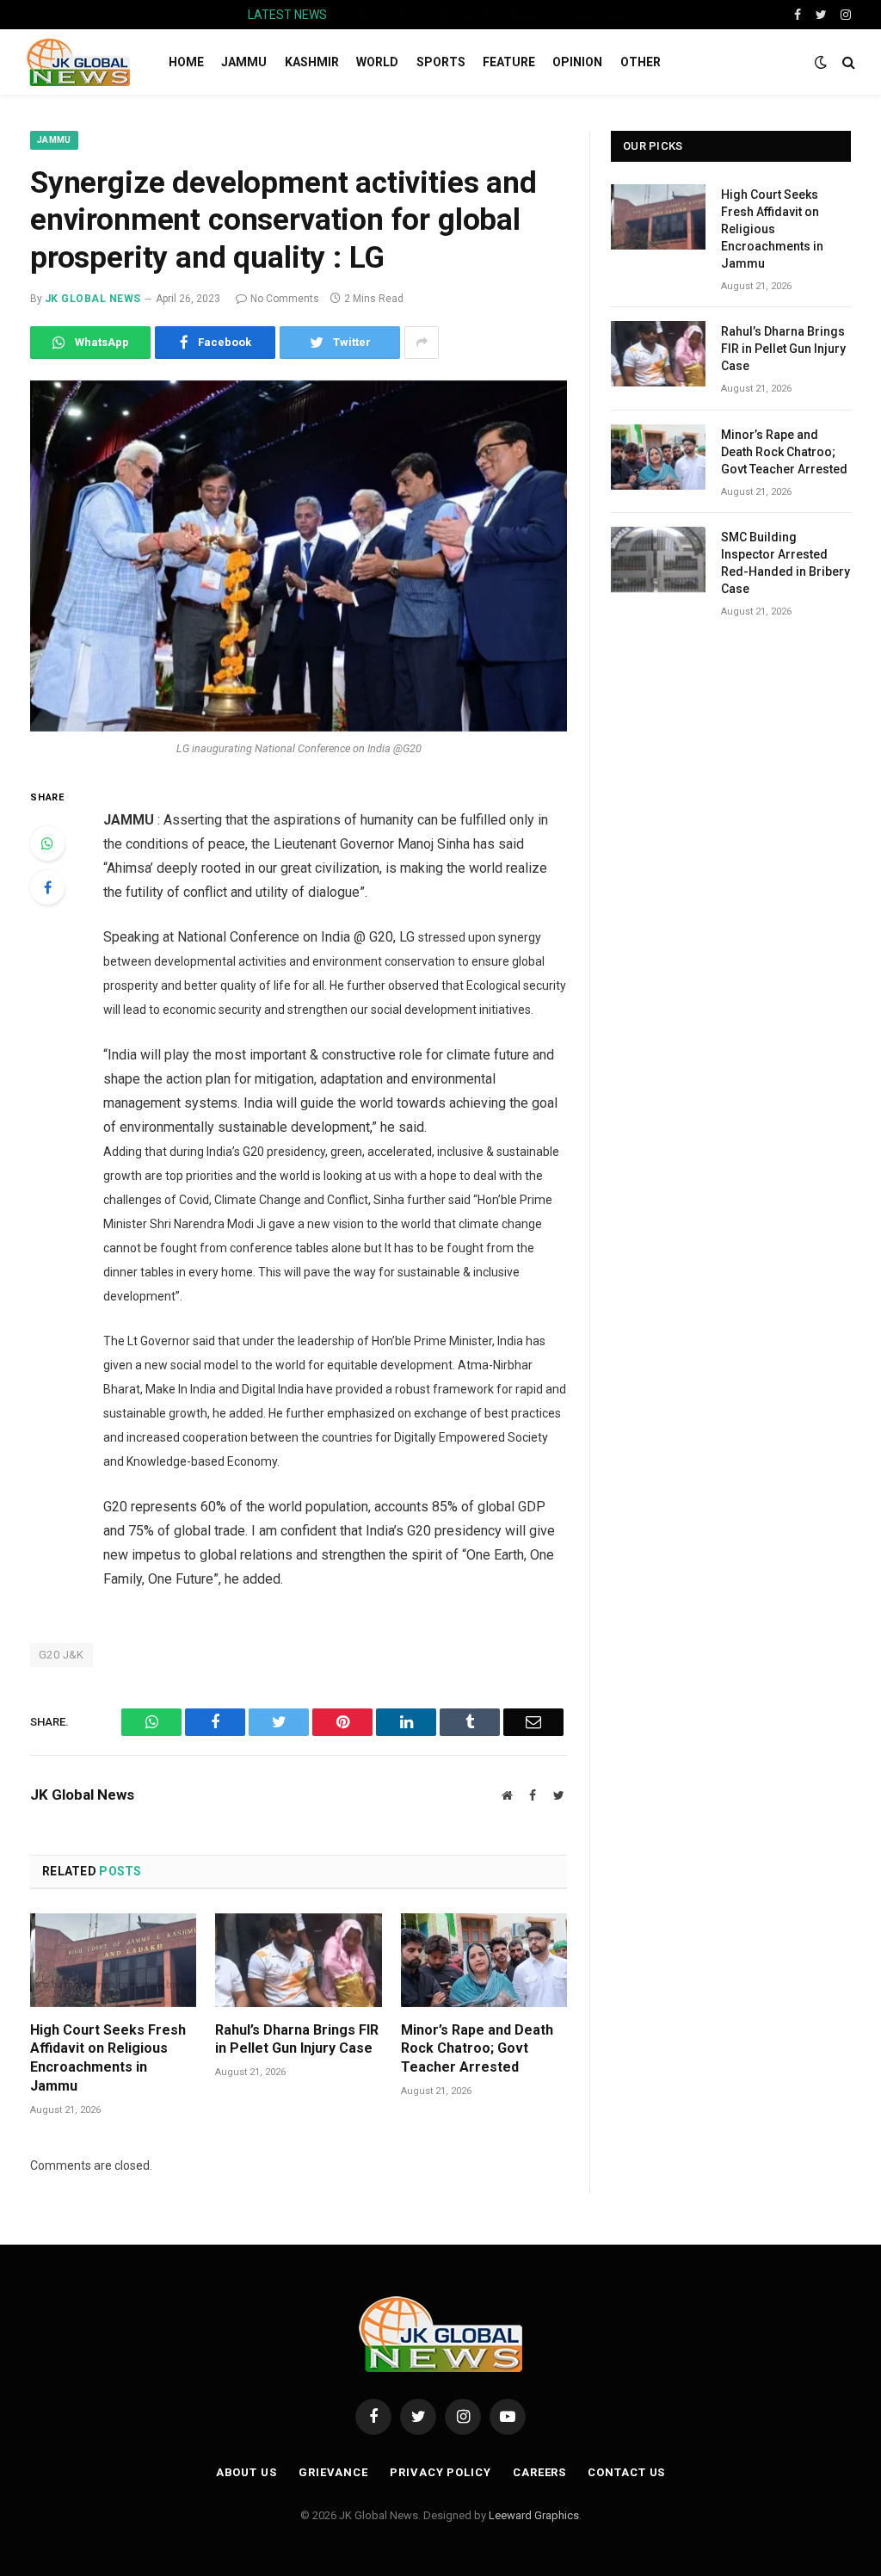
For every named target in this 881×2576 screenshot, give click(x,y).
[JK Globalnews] (78, 62)
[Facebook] (47, 887)
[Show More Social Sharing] (422, 343)
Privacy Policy (440, 2472)
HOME (186, 62)
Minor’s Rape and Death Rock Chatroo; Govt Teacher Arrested (477, 2049)
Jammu (54, 140)
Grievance (333, 2472)
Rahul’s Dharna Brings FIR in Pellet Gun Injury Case (491, 15)
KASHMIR (312, 62)
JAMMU (244, 62)
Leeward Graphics (534, 2515)
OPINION (577, 62)
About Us (246, 2472)
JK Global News (93, 299)
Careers (539, 2472)
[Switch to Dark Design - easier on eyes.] (821, 62)
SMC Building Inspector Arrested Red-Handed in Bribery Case (786, 563)
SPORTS (441, 62)
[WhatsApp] (47, 843)
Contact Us (626, 2472)
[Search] (847, 62)
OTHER (641, 62)
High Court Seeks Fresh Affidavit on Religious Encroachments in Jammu (108, 2058)
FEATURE (509, 62)
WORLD (377, 62)
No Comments (285, 299)
